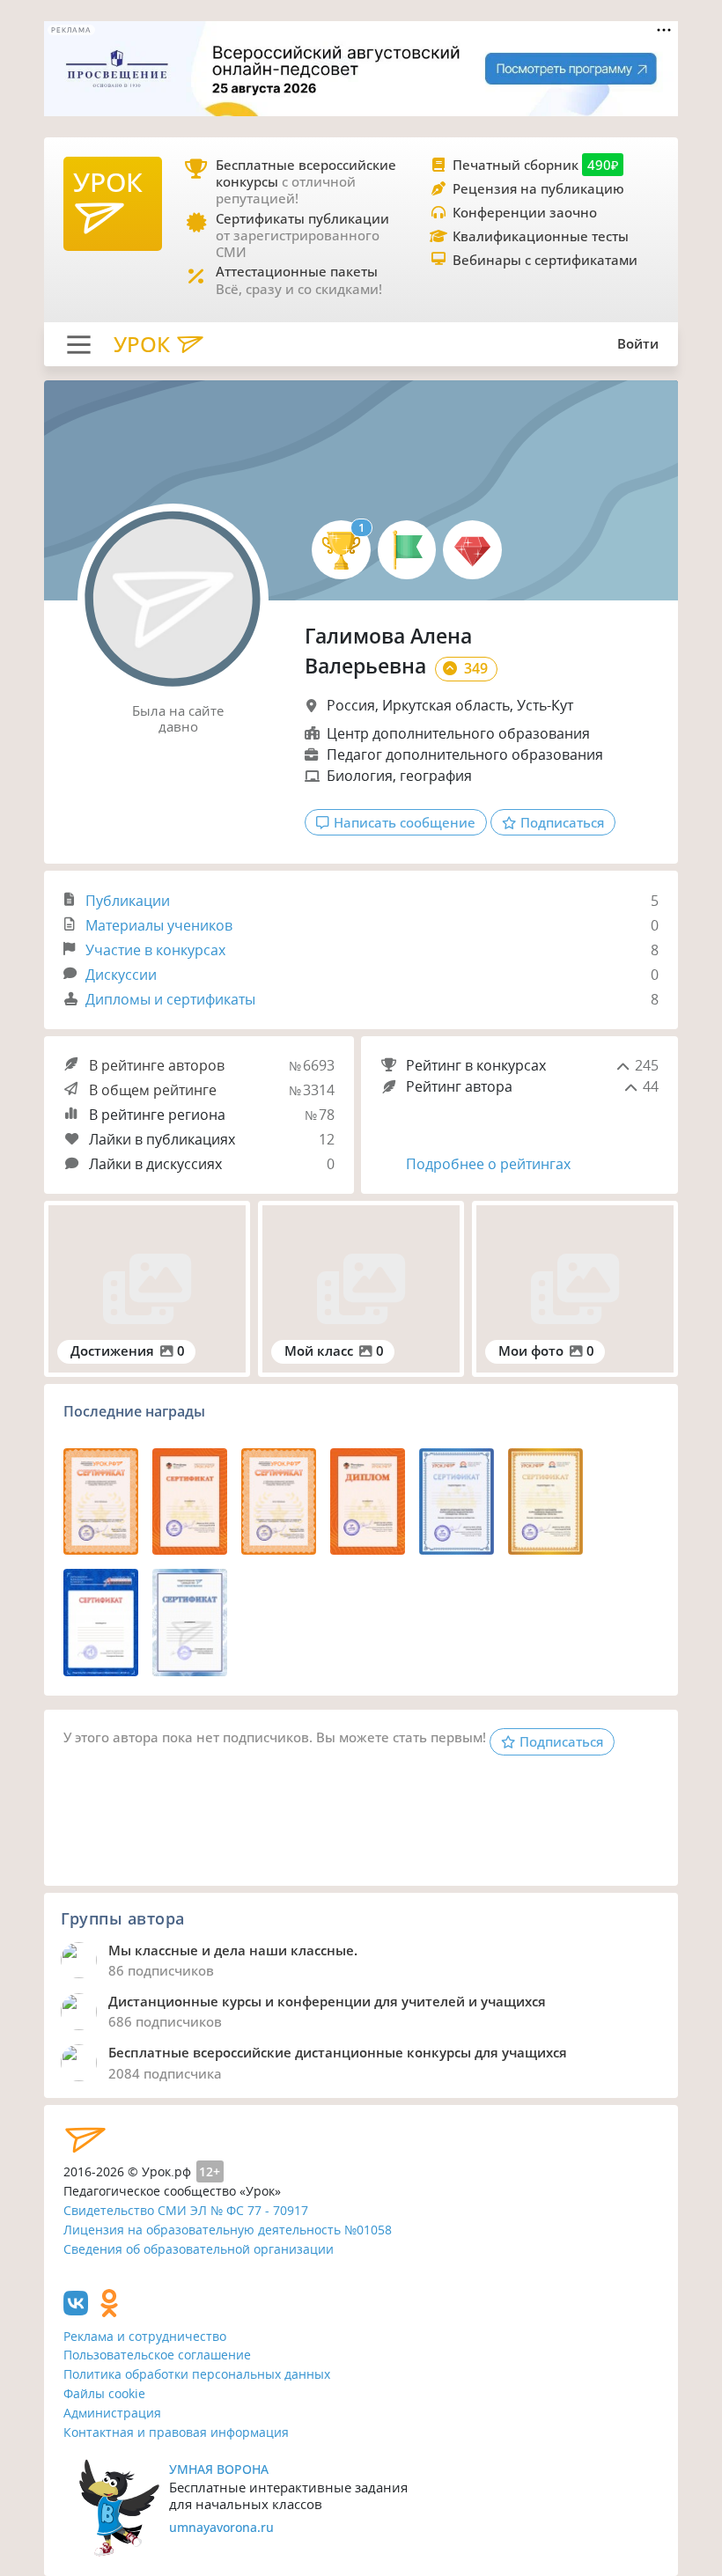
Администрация (112, 2413)
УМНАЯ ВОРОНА (219, 2469)
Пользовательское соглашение (157, 2355)
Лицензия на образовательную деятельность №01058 (228, 2230)
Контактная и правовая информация (176, 2432)
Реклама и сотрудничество (145, 2336)
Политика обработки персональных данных (197, 2374)
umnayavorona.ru (221, 2527)
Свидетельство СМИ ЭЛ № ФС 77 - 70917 (186, 2210)
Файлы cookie (104, 2393)
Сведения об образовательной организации (199, 2249)
